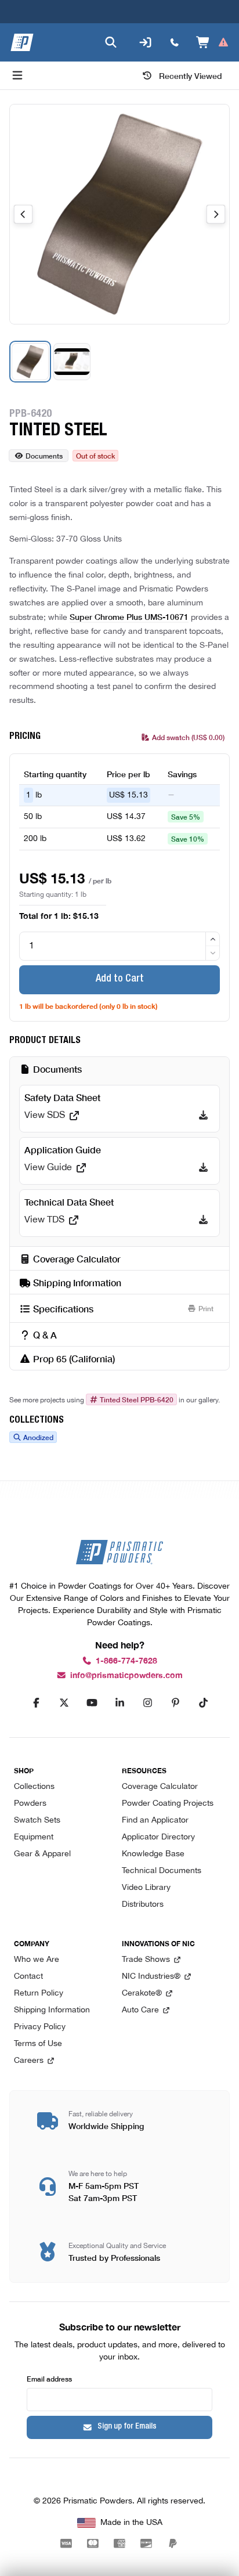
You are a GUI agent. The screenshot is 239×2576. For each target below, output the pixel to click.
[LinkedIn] (119, 1702)
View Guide (48, 1168)
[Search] (111, 42)
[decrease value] (213, 953)
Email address (49, 2378)
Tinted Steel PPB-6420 (137, 1399)
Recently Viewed (191, 75)
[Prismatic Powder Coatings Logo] (22, 42)
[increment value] (213, 939)
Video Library (146, 1888)
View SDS (45, 1116)
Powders (30, 1804)
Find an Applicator (155, 1821)
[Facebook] (36, 1702)
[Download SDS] (203, 1116)
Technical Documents (162, 1871)
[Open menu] (17, 75)
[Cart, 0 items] (213, 42)
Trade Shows (146, 1960)
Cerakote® (142, 1994)
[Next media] (216, 214)
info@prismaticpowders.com (126, 1675)
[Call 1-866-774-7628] (175, 42)
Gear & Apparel (42, 1854)
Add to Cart (120, 979)
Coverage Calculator (160, 1787)
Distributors (143, 1905)
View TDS (44, 1220)
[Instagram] (147, 1702)
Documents (44, 455)
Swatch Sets (37, 1821)
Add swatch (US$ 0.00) (188, 737)
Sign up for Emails (127, 2427)
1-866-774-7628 (126, 1661)
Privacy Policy (40, 2027)
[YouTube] (92, 1702)
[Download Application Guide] (203, 1168)
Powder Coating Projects (168, 1804)
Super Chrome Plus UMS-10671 (129, 616)
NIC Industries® (151, 1977)
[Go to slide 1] (30, 362)
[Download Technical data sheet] (203, 1220)
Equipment (34, 1837)
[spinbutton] (119, 946)
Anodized (38, 1437)
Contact (28, 1977)
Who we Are (37, 1960)
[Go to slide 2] (72, 362)
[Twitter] (64, 1702)
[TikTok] (203, 1702)
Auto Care (140, 2010)
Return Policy (39, 1994)
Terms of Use (38, 2044)
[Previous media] (23, 214)
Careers (29, 2061)
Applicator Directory (158, 1837)
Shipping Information (52, 2010)
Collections (34, 1787)
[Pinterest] (175, 1702)
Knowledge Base (153, 1854)
